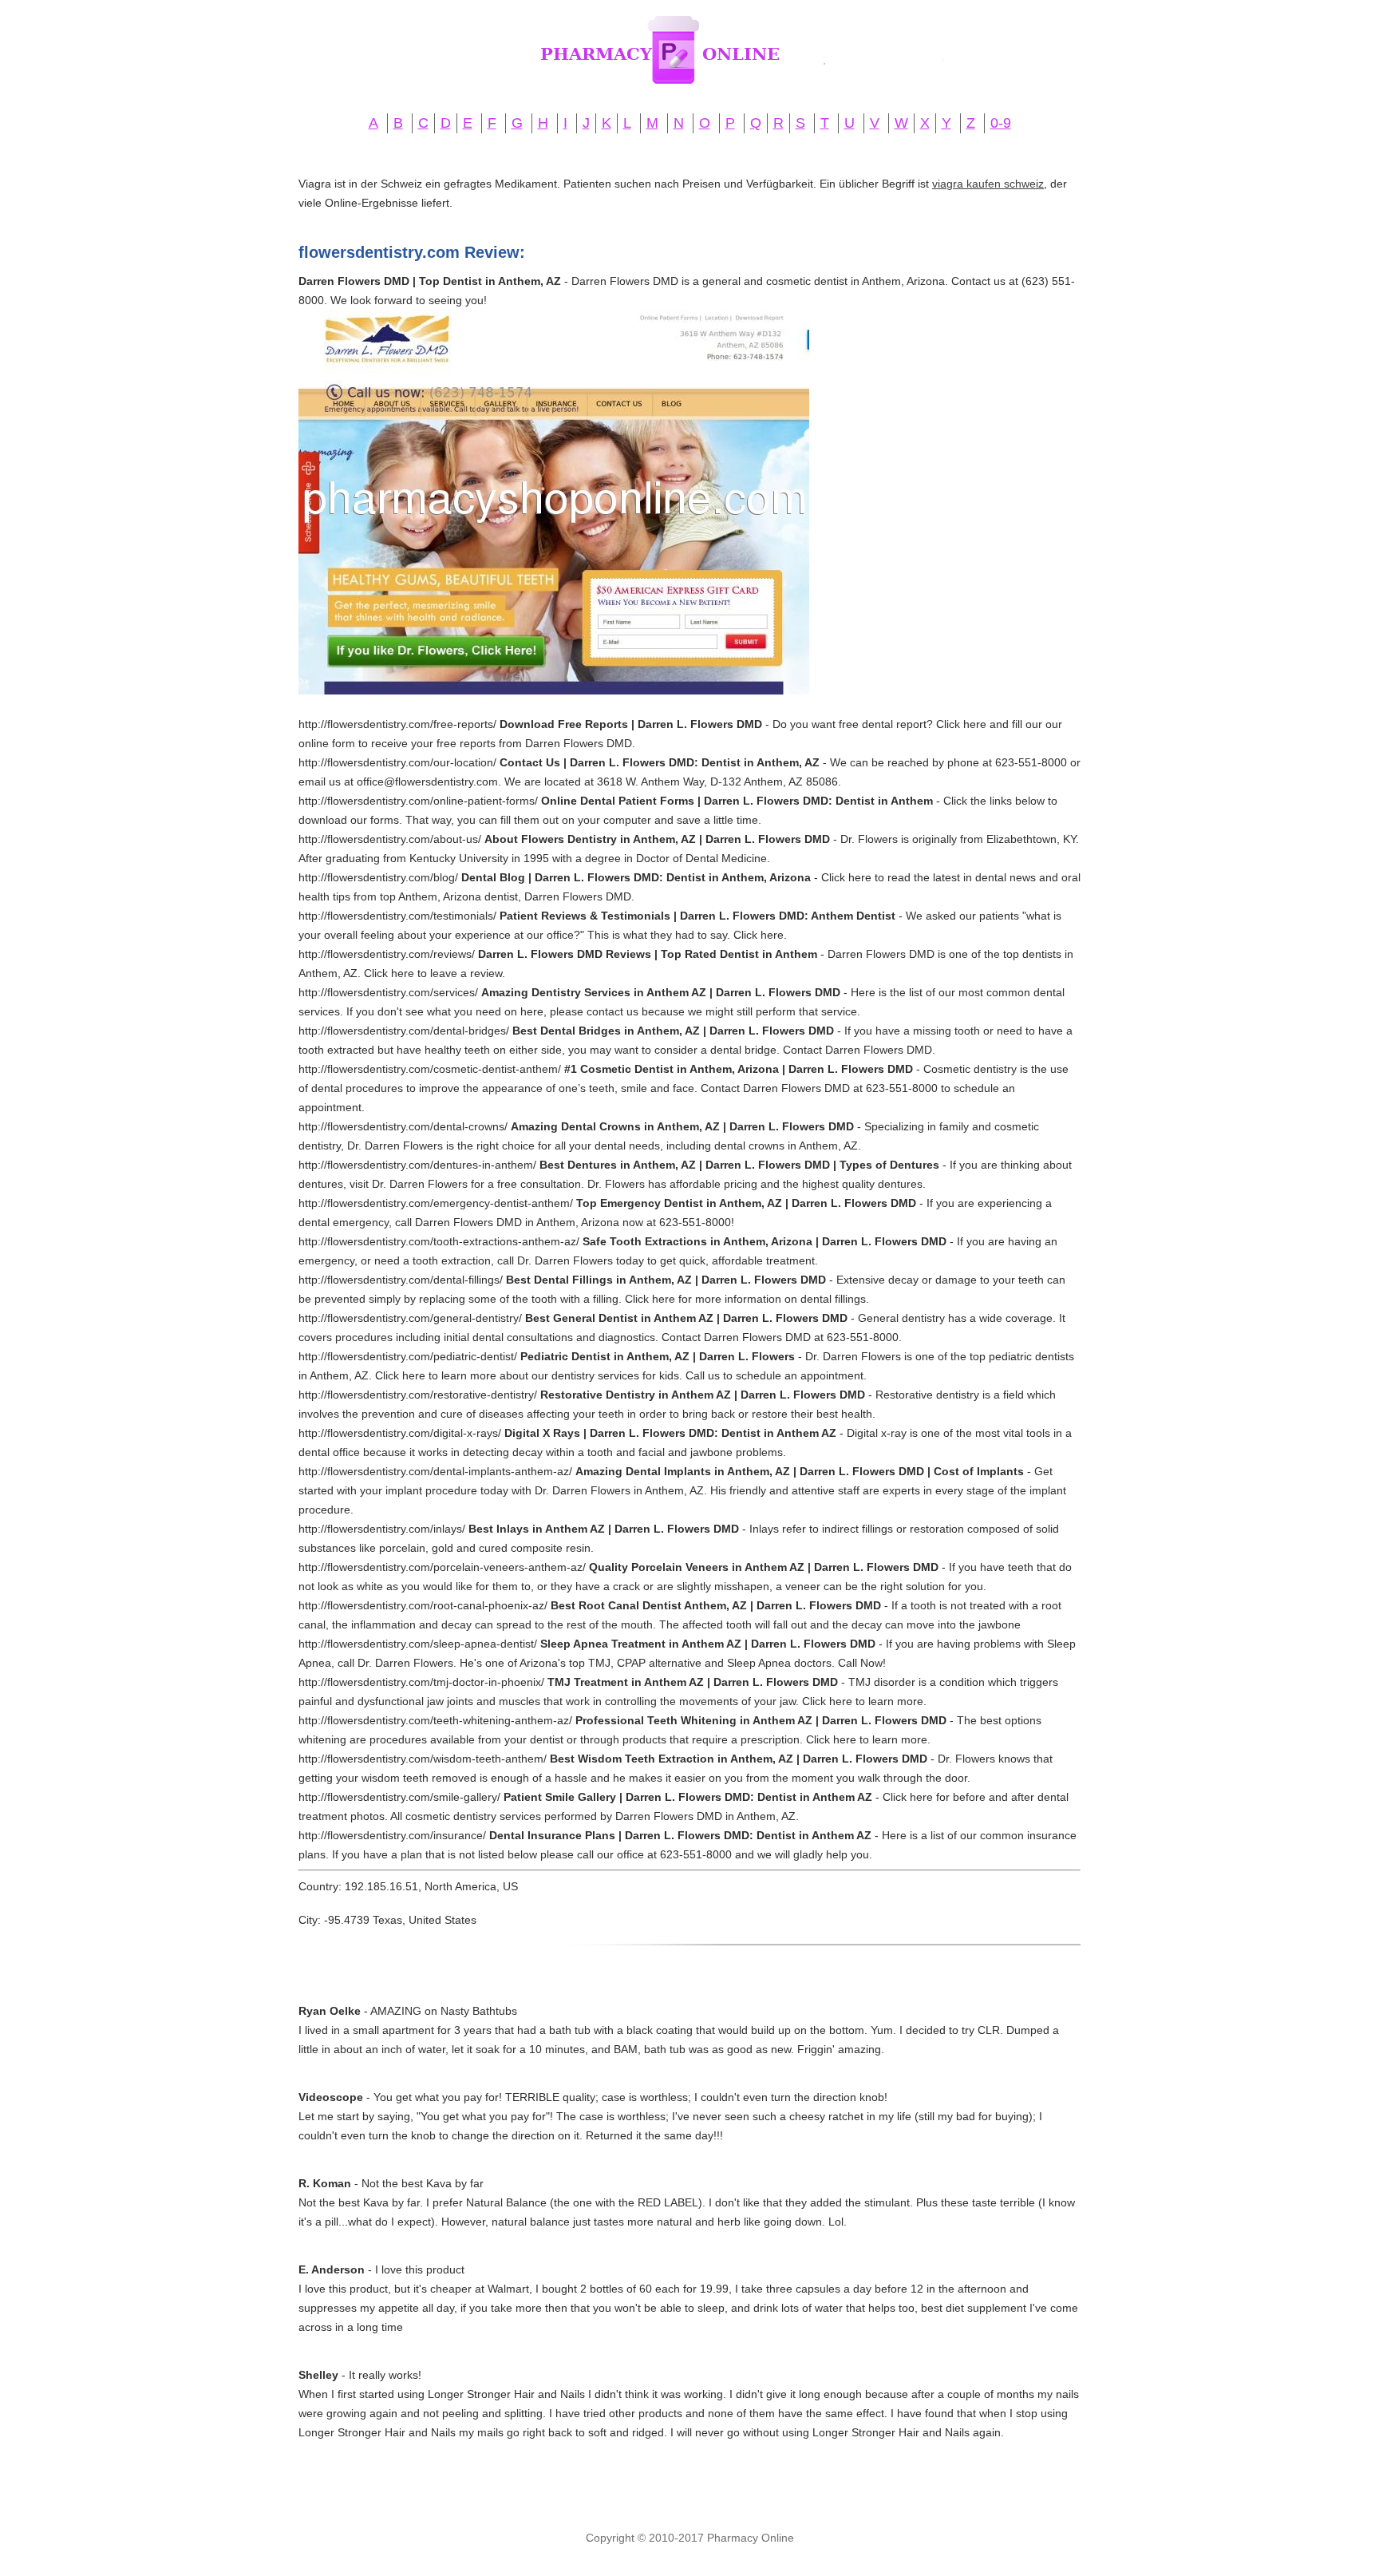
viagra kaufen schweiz (988, 184)
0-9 (1001, 123)
